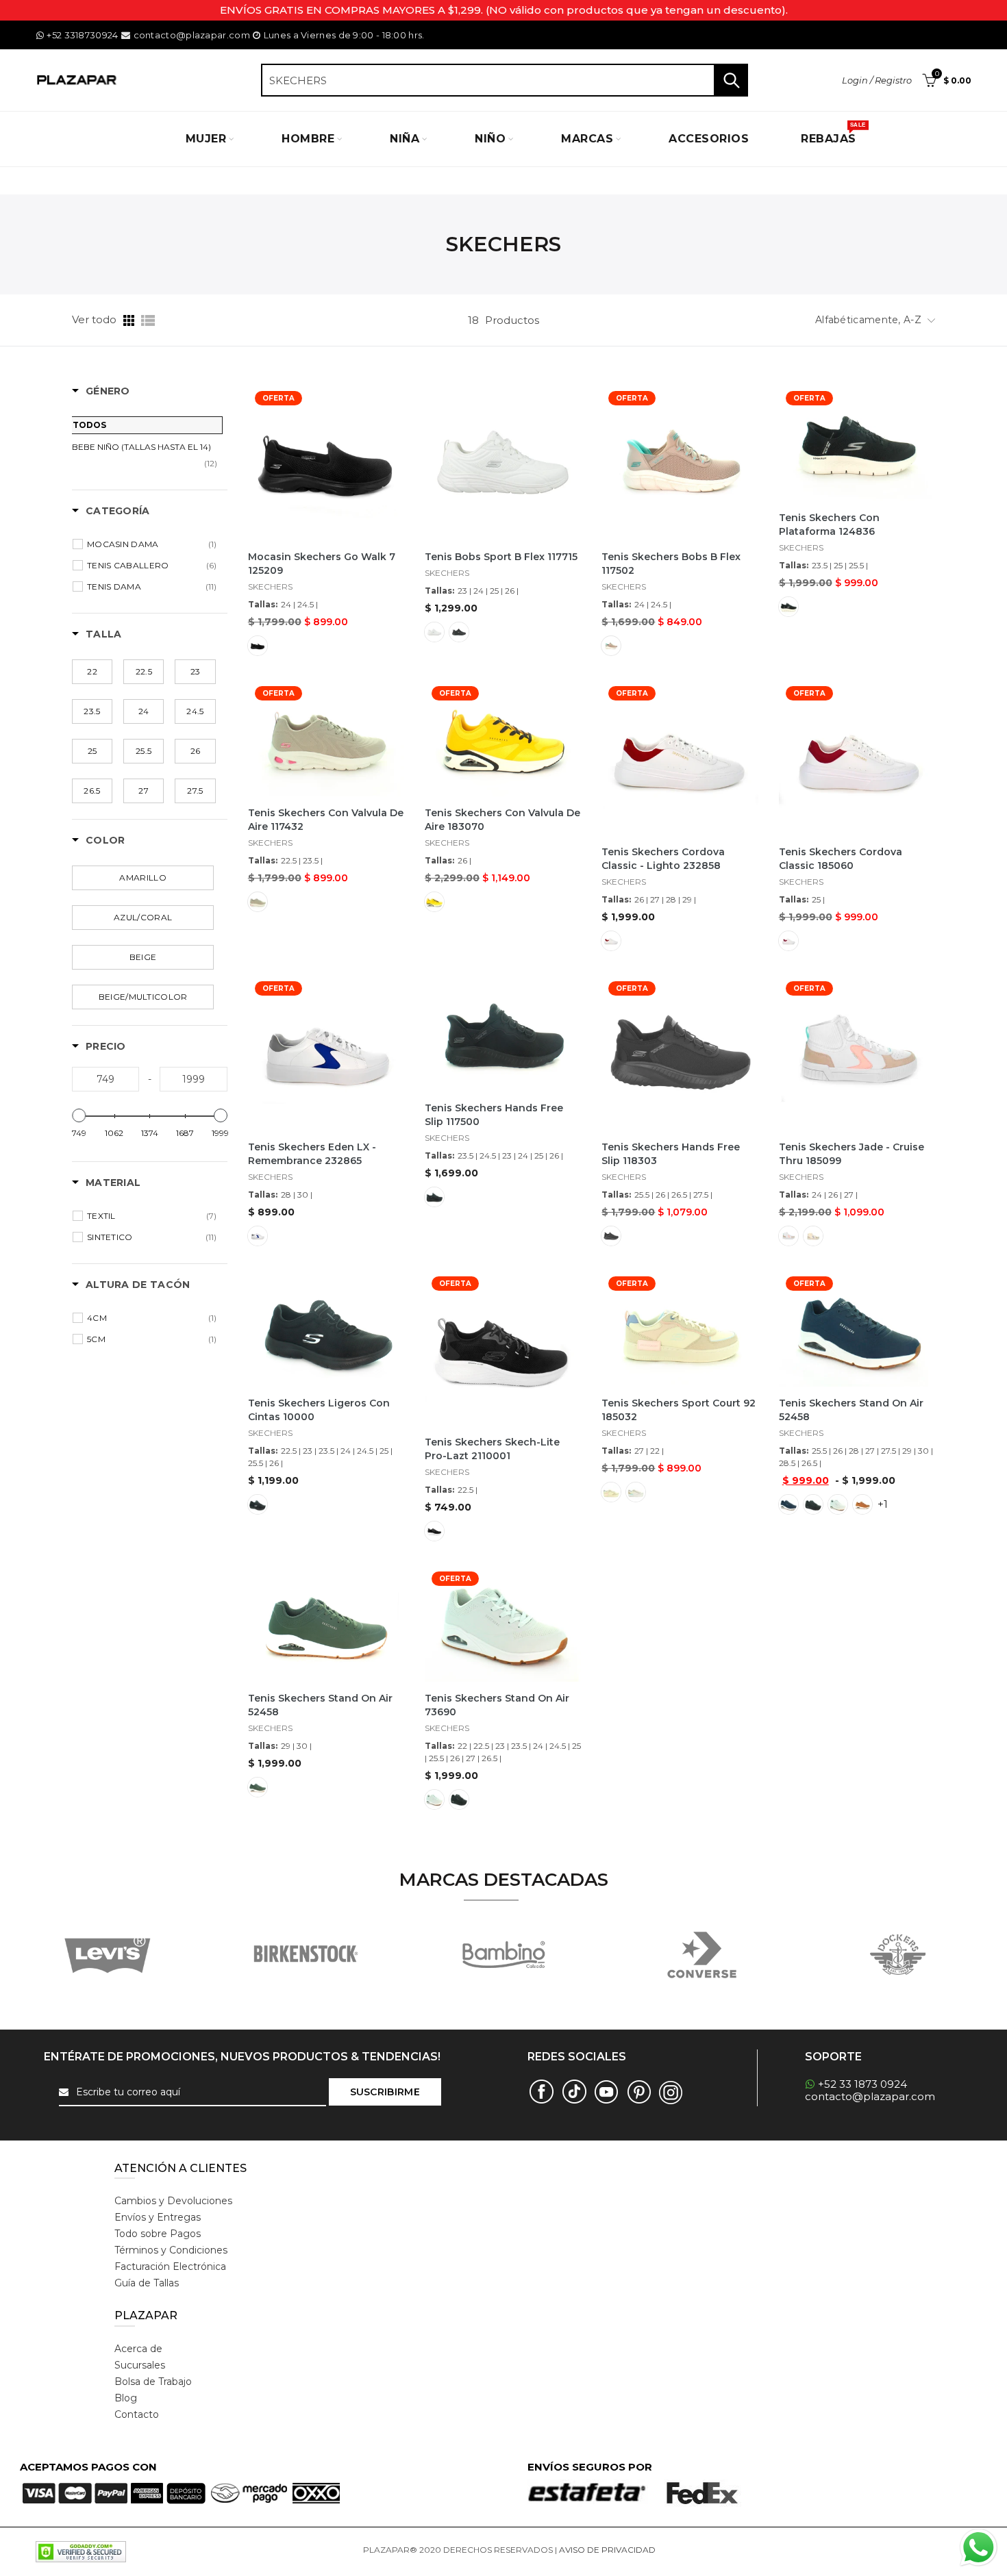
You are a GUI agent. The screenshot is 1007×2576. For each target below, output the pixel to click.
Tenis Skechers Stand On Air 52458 (851, 1410)
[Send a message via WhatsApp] (979, 2548)
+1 (883, 1504)
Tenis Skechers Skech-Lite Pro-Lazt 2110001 (492, 1449)
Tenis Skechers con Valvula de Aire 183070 (502, 820)
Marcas (587, 139)
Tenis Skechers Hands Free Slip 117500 (494, 1115)
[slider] (79, 1115)
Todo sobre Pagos (158, 2234)
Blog (126, 2398)
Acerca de (138, 2349)
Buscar (731, 80)
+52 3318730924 (82, 35)
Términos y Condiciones (171, 2250)
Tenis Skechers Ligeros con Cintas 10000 (319, 1410)
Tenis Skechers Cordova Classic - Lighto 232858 (663, 859)
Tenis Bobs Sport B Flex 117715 (501, 557)
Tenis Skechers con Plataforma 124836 (829, 525)
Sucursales (140, 2365)
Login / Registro (877, 80)
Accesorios (709, 139)
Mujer (206, 139)
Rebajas (833, 134)
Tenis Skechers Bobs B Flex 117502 (671, 564)
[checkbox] (152, 544)
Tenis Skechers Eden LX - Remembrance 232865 (312, 1154)
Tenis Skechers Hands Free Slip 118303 (671, 1154)
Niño (490, 139)
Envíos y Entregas (158, 2217)
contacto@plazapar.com (191, 35)
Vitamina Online (691, 2550)
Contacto (137, 2414)
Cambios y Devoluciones (173, 2201)
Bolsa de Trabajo (153, 2382)
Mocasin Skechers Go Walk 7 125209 (322, 564)
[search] (505, 80)
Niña (405, 139)
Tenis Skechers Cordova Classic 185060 (841, 859)
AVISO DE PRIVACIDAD (607, 2550)
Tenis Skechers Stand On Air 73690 (497, 1705)
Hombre (308, 139)
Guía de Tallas (147, 2283)
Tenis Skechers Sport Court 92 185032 (679, 1410)
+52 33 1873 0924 (862, 2084)
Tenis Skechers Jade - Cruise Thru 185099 (851, 1154)
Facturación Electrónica (170, 2266)
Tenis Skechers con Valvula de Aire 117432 (326, 820)
